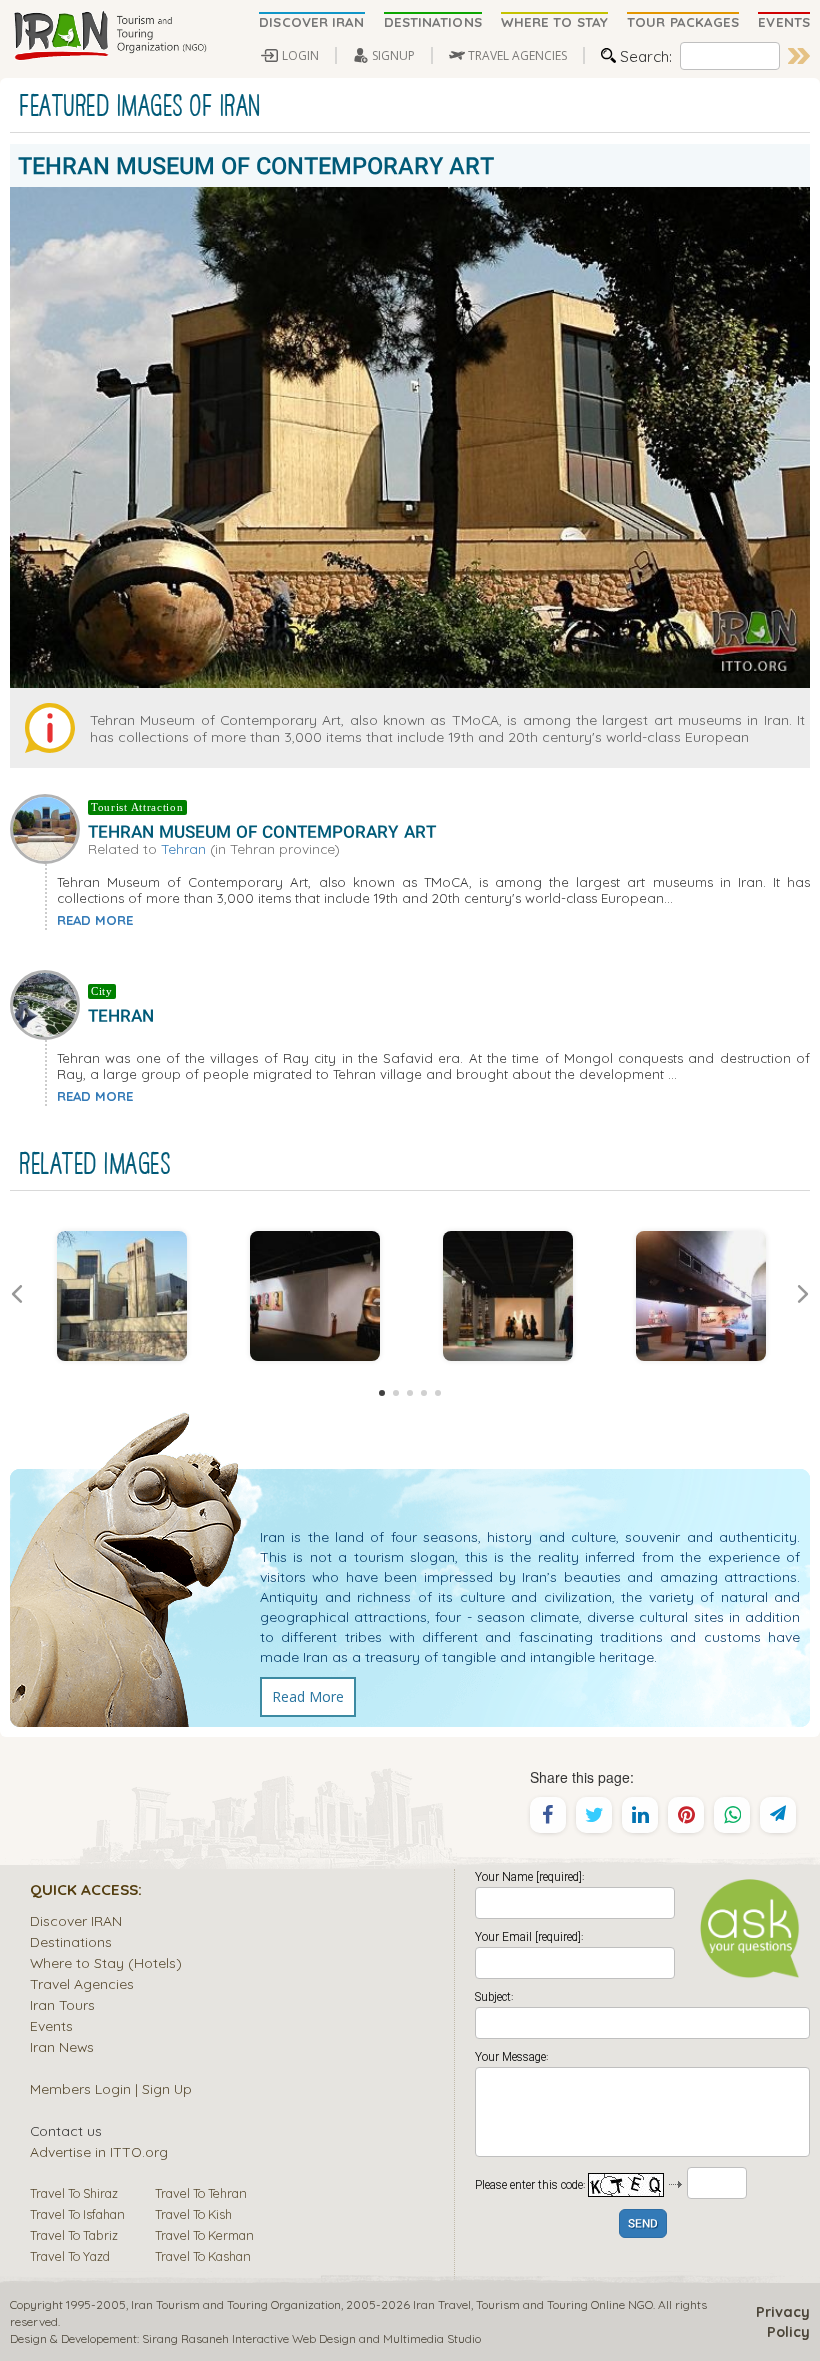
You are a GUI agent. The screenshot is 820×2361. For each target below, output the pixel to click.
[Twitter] (594, 1815)
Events (51, 2025)
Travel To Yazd (70, 2256)
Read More (308, 1696)
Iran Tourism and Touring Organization (236, 2304)
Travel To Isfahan (77, 2214)
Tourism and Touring (532, 2304)
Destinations (71, 1941)
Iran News (62, 2046)
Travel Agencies (82, 1983)
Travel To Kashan (203, 2256)
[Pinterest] (686, 1815)
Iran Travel (442, 2304)
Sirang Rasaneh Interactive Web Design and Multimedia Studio (311, 2338)
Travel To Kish (193, 2214)
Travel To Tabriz (74, 2235)
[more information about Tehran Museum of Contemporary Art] (49, 827)
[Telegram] (778, 1815)
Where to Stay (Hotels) (106, 1962)
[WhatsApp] (732, 1815)
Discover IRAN (76, 1920)
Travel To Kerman (204, 2235)
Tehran (183, 848)
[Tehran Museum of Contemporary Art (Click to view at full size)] (121, 1296)
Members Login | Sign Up (111, 2088)
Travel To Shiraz (74, 2193)
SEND (643, 2224)
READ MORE (95, 920)
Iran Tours (62, 2004)
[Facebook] (548, 1815)
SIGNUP (393, 55)
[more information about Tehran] (49, 1003)
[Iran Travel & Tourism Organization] (110, 37)
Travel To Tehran (201, 2193)
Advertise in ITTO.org (99, 2151)
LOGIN (300, 55)
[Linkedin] (640, 1815)
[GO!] (799, 56)
